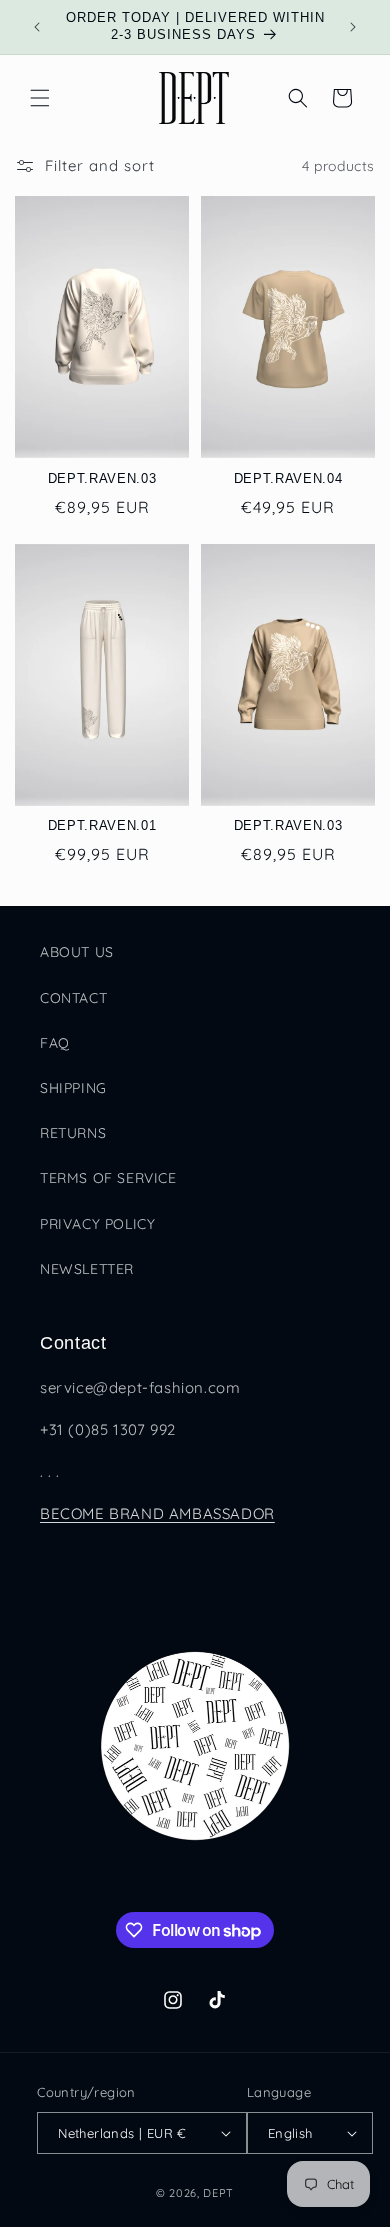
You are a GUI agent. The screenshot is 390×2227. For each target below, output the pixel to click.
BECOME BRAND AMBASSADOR (157, 1513)
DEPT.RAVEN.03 (102, 478)
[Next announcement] (353, 27)
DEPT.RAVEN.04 (288, 478)
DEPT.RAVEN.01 (102, 825)
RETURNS (73, 1133)
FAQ (55, 1043)
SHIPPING (73, 1088)
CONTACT (73, 998)
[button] (40, 98)
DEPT (218, 2193)
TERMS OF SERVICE (108, 1178)
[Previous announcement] (37, 27)
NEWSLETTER (87, 1269)
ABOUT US (77, 952)
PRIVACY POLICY (97, 1224)
